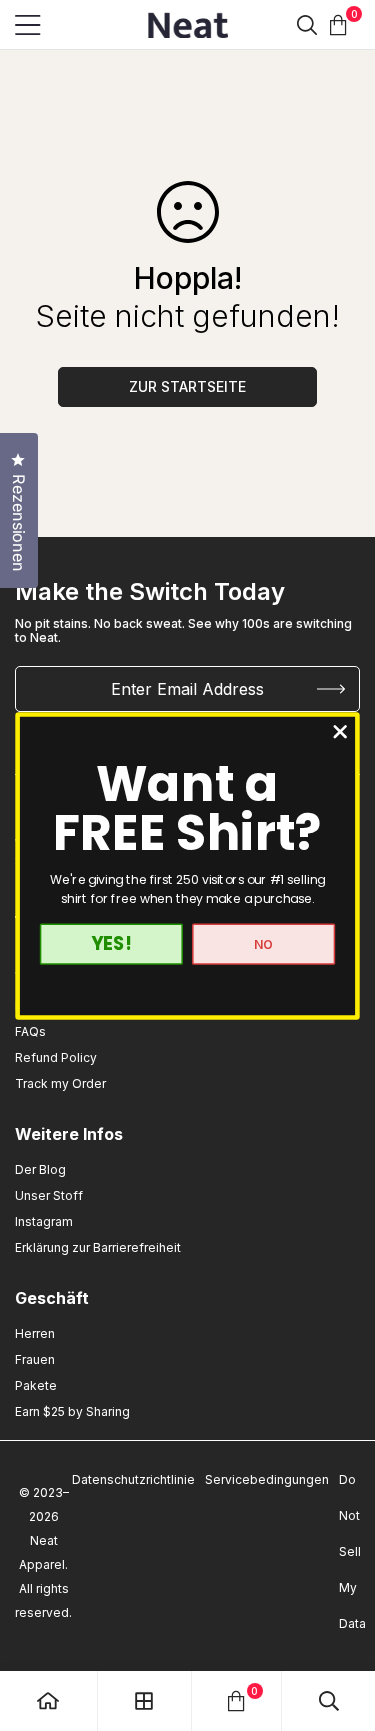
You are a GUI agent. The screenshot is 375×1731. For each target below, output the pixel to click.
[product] (48, 1701)
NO (263, 943)
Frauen (35, 1359)
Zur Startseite (187, 386)
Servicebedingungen (267, 1479)
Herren (35, 1333)
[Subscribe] (331, 689)
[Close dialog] (340, 731)
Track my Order (60, 1083)
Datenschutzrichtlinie (133, 1479)
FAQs (30, 1031)
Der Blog (40, 1169)
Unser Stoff (49, 1195)
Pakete (36, 1385)
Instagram (44, 1221)
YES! (111, 943)
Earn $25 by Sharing (72, 1411)
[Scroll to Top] (339, 1561)
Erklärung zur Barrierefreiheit (98, 1247)
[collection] (144, 1701)
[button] (338, 25)
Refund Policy (56, 1057)
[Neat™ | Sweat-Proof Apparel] (188, 25)
